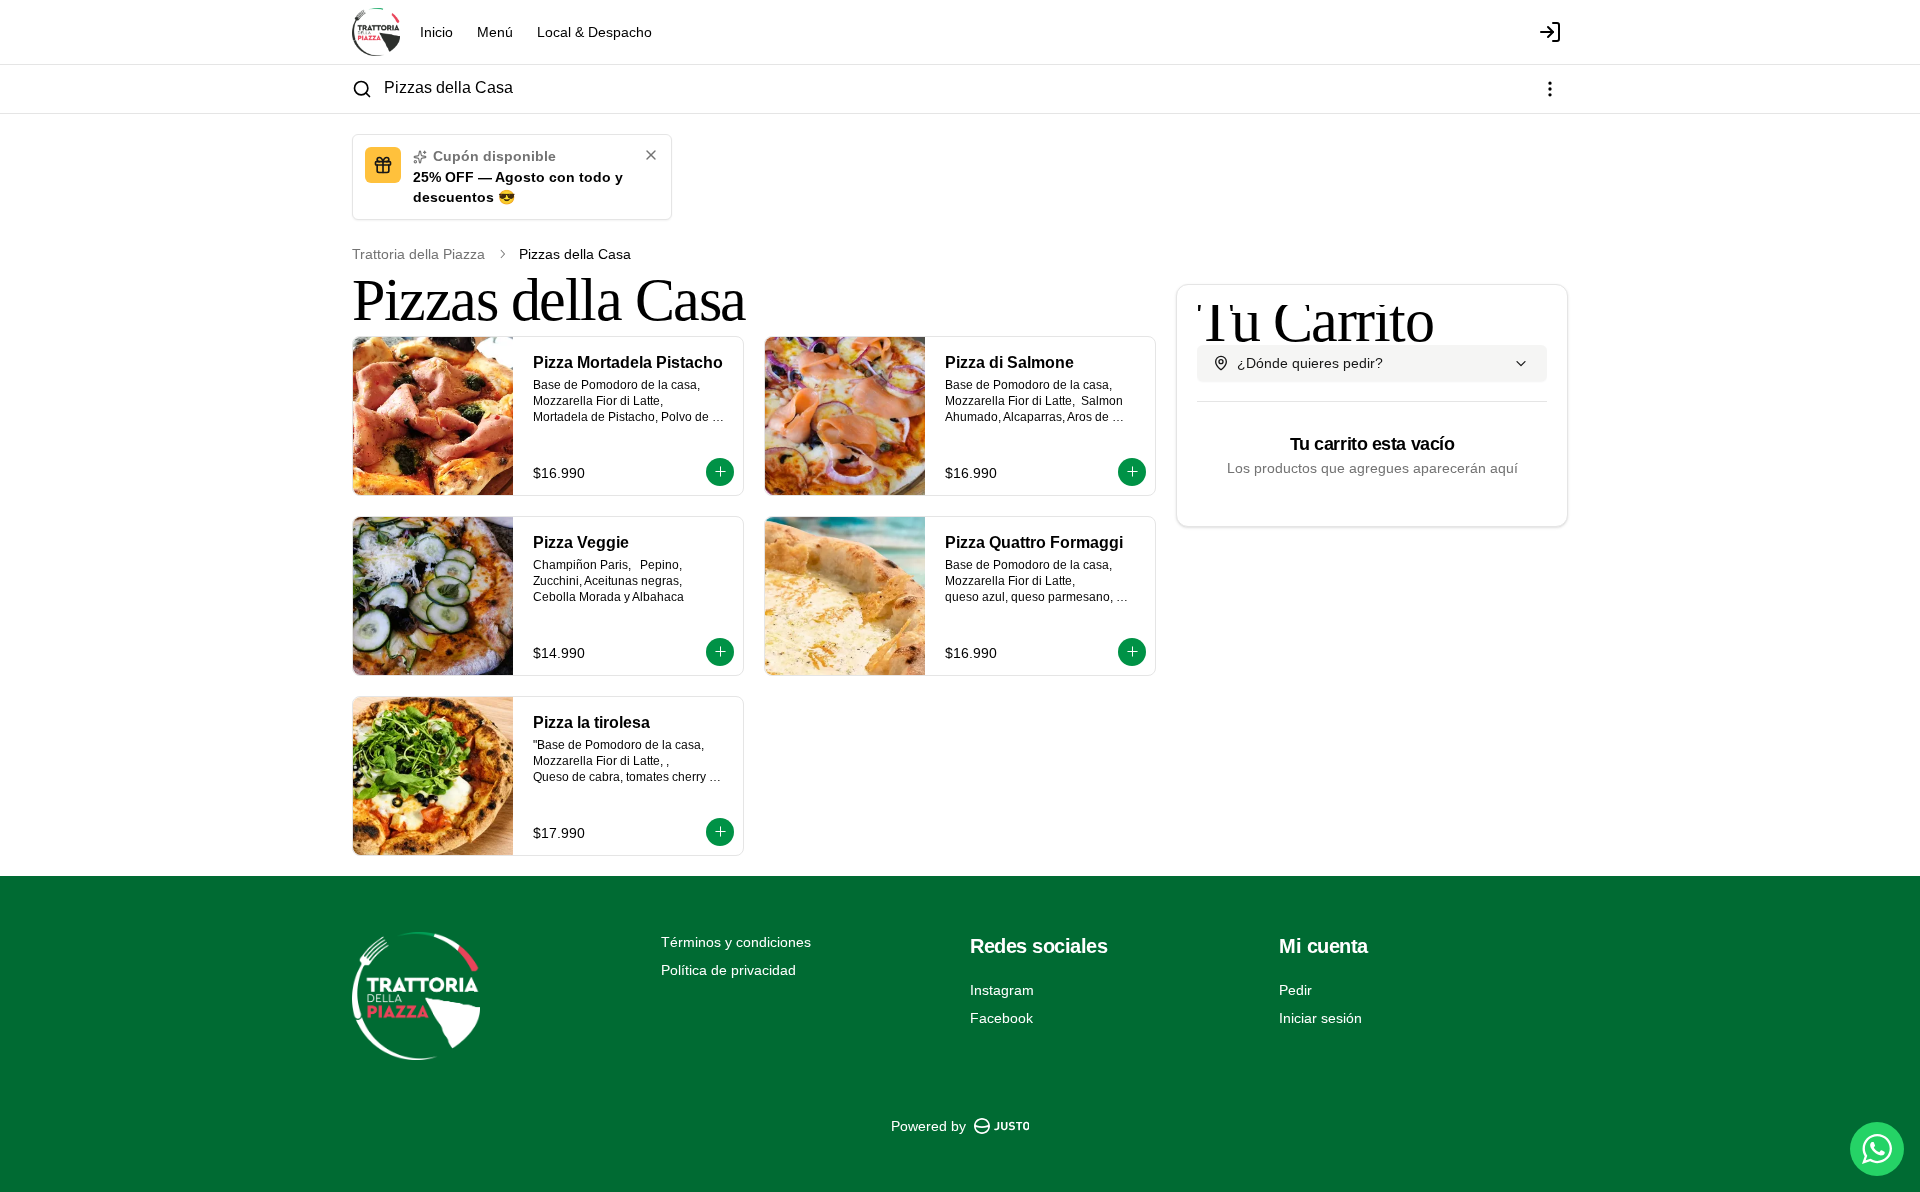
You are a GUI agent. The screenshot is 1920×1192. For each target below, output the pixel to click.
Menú (495, 32)
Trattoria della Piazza (418, 254)
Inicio (436, 32)
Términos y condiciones (736, 942)
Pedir (1295, 990)
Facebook (1001, 1018)
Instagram (1002, 990)
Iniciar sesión (1320, 1018)
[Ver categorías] (1550, 89)
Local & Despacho (594, 32)
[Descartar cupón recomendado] (651, 155)
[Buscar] (362, 89)
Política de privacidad (728, 970)
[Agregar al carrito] (720, 472)
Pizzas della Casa (448, 87)
